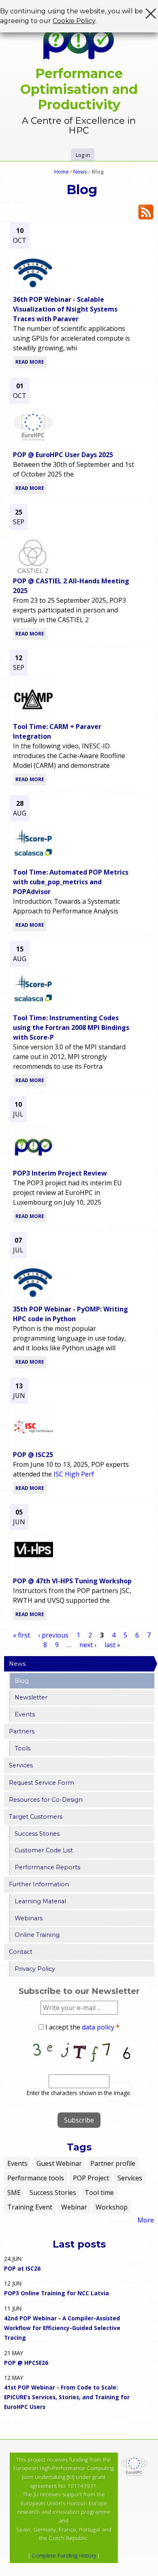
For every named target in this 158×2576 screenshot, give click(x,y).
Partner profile (113, 2163)
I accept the (82, 2027)
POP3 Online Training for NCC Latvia (57, 2293)
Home (62, 172)
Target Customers (36, 1817)
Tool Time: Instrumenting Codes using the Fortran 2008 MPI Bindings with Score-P (71, 1027)
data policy (98, 2027)
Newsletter (31, 1697)
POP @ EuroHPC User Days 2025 (63, 455)
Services (21, 1765)
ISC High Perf (74, 1474)
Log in (83, 155)
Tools (22, 1748)
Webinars (29, 1918)
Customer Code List (44, 1850)
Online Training (37, 1935)
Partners (22, 1731)
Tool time (99, 2193)
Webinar (74, 2207)
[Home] (79, 43)
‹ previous (53, 1635)
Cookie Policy (74, 21)
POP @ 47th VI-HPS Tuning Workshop (72, 1581)
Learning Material (40, 1901)
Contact (21, 1952)
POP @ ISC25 (33, 1455)
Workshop (112, 2207)
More (146, 2220)
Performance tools (36, 2178)
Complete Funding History (64, 2555)
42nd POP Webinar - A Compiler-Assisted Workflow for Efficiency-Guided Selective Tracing (62, 2328)
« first (21, 1635)
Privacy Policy (35, 1969)
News (80, 172)
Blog (22, 1681)
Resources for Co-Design (46, 1800)
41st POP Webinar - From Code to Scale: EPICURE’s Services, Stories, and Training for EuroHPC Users (67, 2397)
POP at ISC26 (22, 2268)
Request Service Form (42, 1783)
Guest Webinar (59, 2163)
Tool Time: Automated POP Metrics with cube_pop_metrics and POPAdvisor (71, 882)
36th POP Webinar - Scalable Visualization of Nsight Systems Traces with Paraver (65, 309)
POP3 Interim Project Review (60, 1173)
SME (14, 2193)
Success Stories (37, 1834)
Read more (30, 362)
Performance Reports (47, 1867)
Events (25, 1714)
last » (112, 1645)
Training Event (30, 2207)
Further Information (39, 1884)
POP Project (91, 2178)
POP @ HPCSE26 (26, 2363)
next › (88, 1645)
